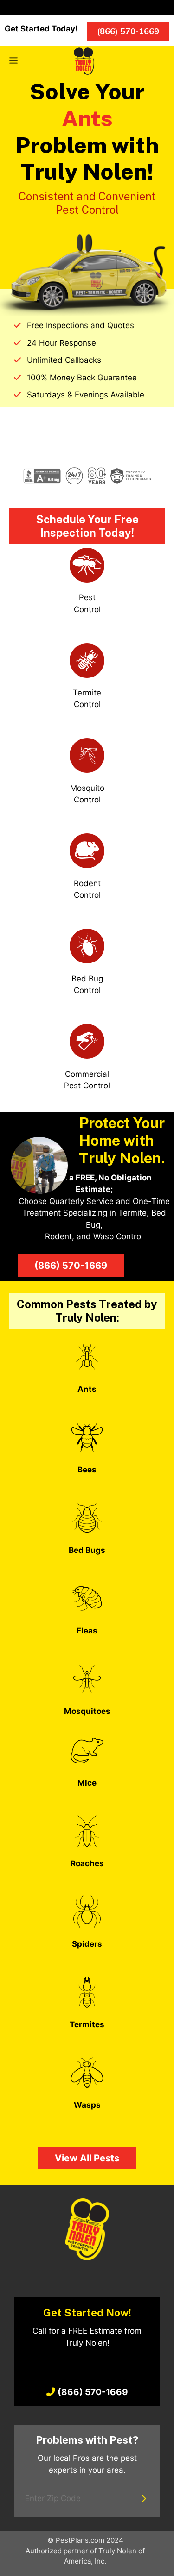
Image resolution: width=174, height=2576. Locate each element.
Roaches (87, 1863)
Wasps (87, 2105)
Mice (87, 1783)
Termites (87, 2024)
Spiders (87, 1944)
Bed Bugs (87, 1550)
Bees (87, 1470)
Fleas (87, 1631)
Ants (87, 1389)
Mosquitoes (87, 1711)
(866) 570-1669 (71, 1266)
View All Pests (87, 2158)
